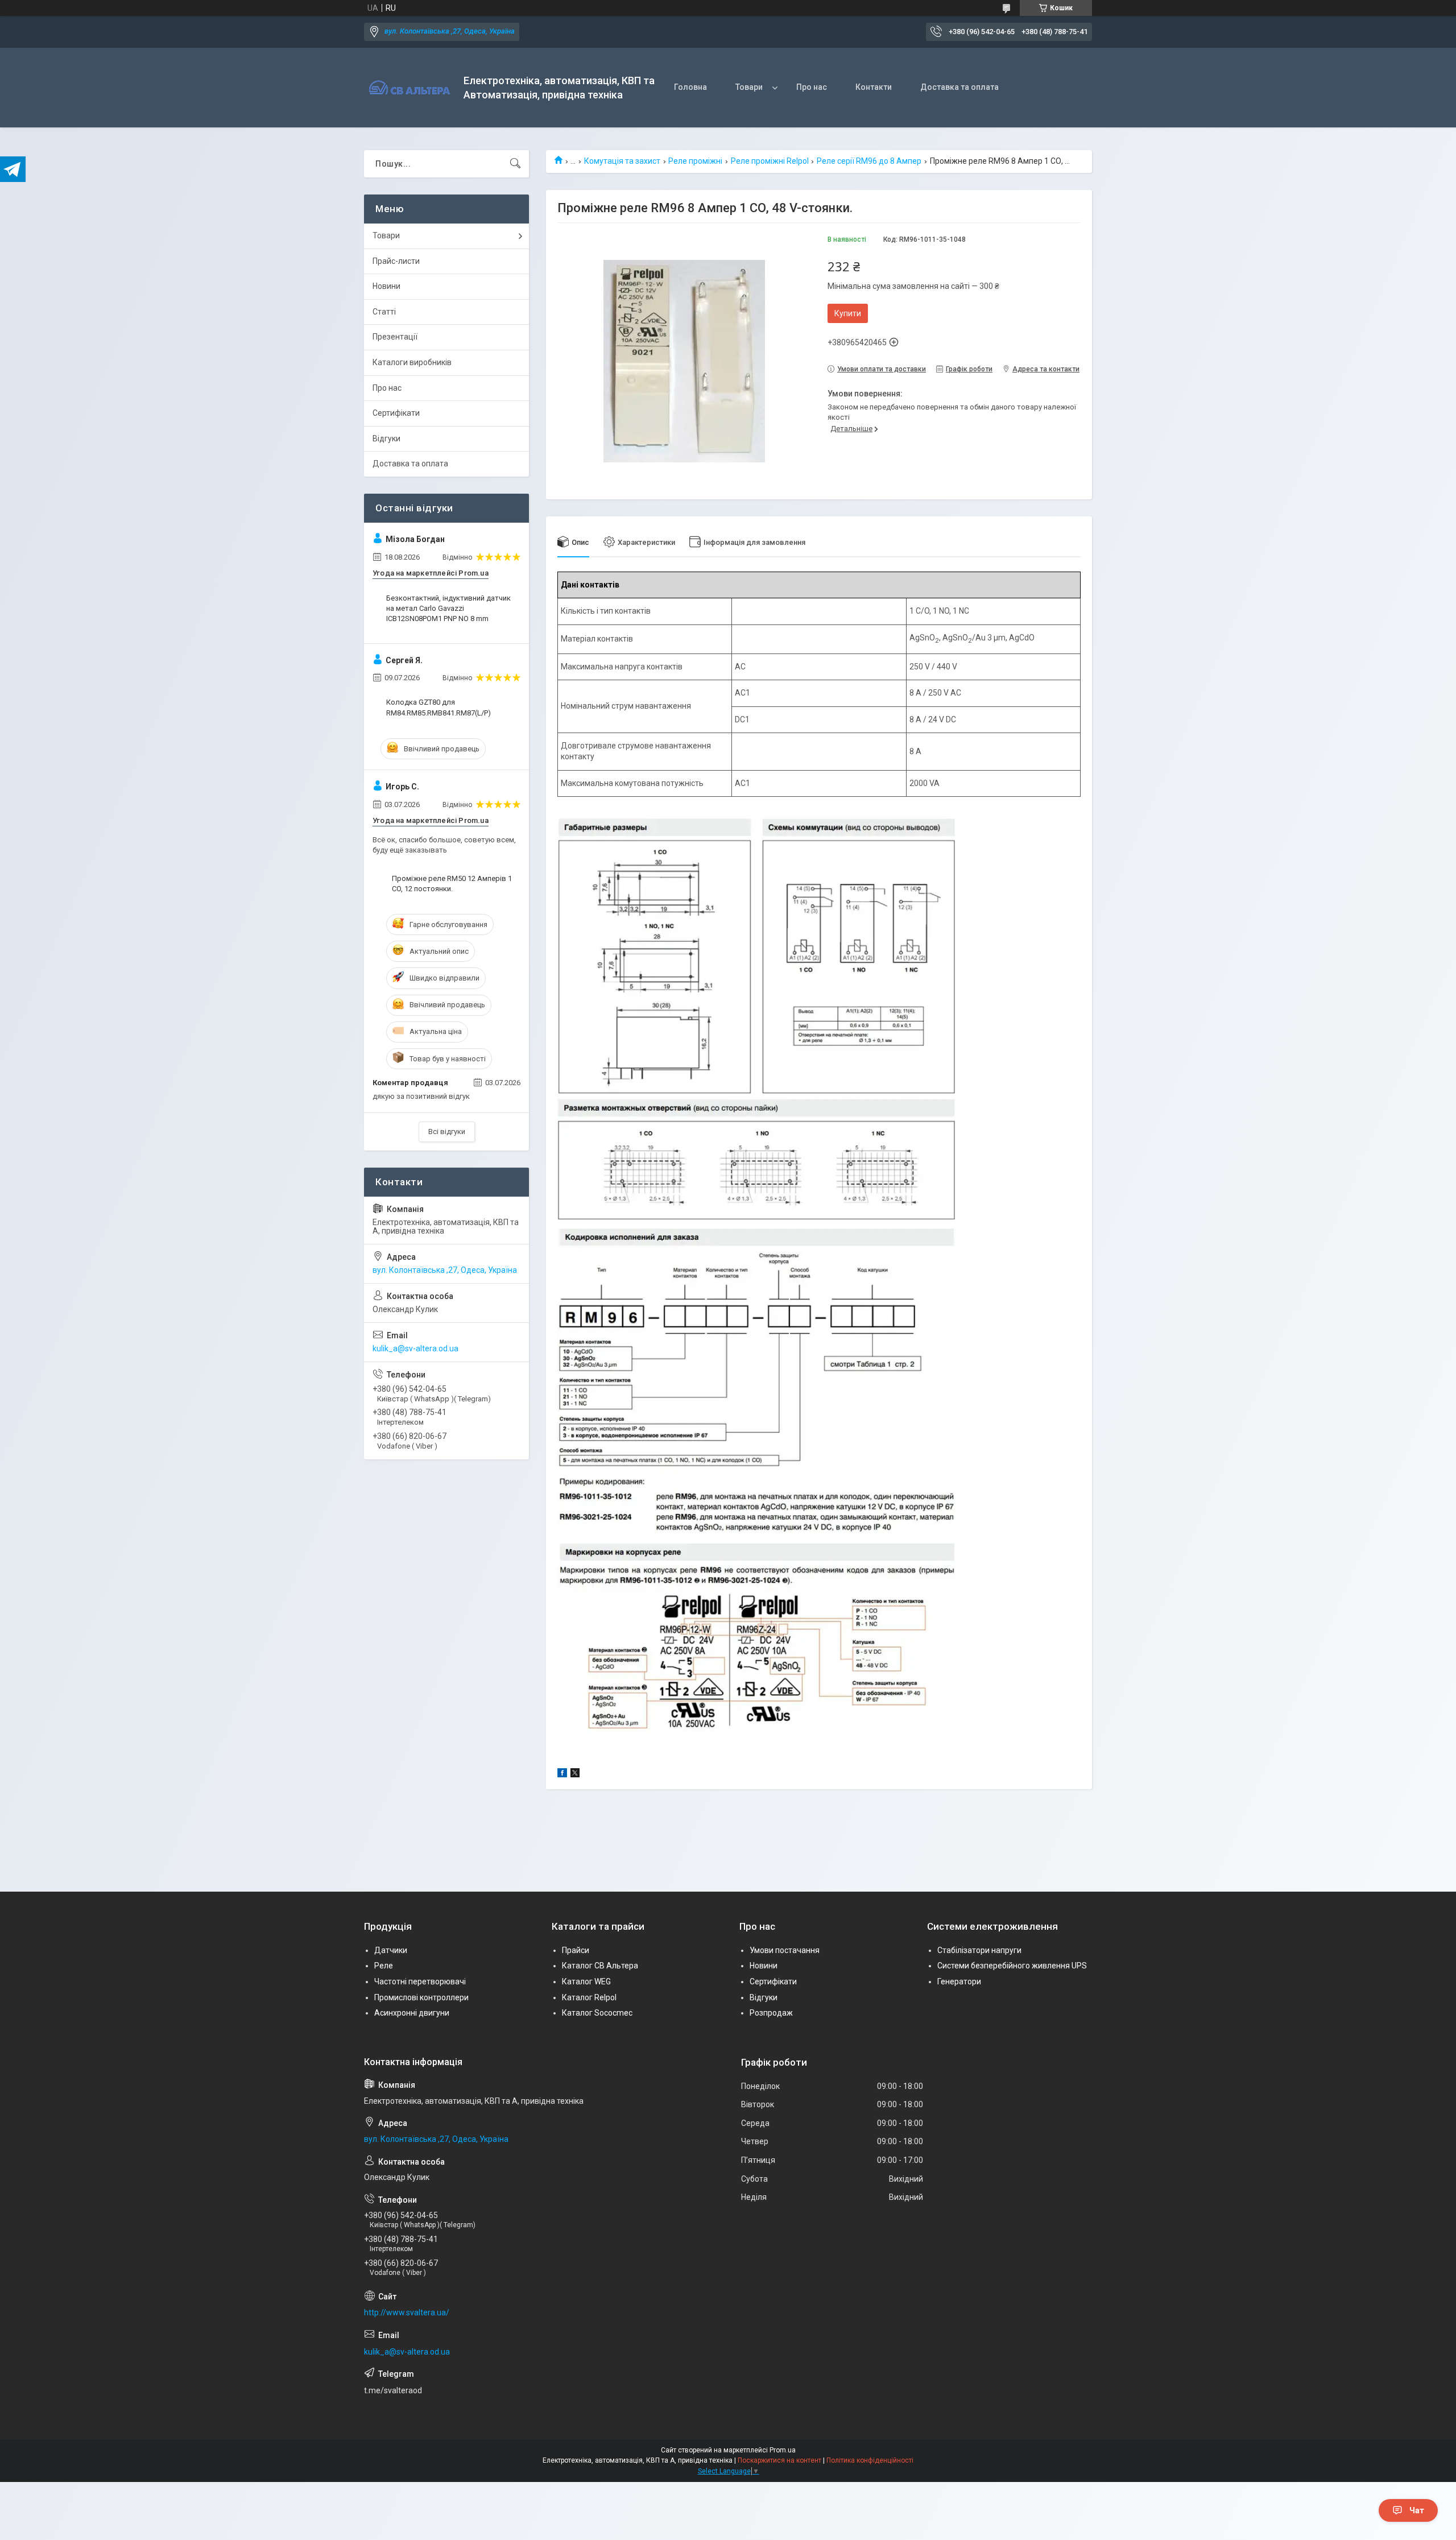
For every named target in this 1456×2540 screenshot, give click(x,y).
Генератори (959, 1981)
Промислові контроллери (421, 1997)
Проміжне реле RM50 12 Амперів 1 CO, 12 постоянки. (452, 884)
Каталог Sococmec (597, 2013)
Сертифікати (396, 413)
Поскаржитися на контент (779, 2460)
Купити (848, 313)
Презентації (395, 337)
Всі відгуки (447, 1132)
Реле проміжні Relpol (770, 161)
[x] (575, 1774)
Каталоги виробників (412, 362)
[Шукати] (515, 164)
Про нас (812, 87)
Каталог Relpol (589, 1997)
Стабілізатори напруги (979, 1950)
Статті (384, 312)
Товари (749, 87)
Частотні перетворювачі (420, 1981)
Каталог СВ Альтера (600, 1966)
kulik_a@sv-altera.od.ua (415, 1348)
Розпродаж (771, 2013)
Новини (386, 286)
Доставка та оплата (959, 87)
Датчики (391, 1950)
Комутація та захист (622, 161)
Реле (384, 1966)
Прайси (576, 1950)
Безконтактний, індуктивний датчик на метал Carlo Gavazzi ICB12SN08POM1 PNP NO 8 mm (448, 608)
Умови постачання (785, 1950)
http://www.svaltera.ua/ (407, 2313)
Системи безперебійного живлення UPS (1012, 1966)
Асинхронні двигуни (412, 2013)
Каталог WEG (586, 1981)
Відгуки (386, 438)
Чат (1417, 2510)
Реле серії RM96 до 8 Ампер (869, 161)
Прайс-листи (396, 261)
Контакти (874, 87)
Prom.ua (783, 2450)
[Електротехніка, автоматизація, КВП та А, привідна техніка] (409, 88)
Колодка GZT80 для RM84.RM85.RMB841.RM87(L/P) (439, 707)
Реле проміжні (695, 161)
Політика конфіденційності (870, 2460)
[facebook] (562, 1774)
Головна (690, 87)
